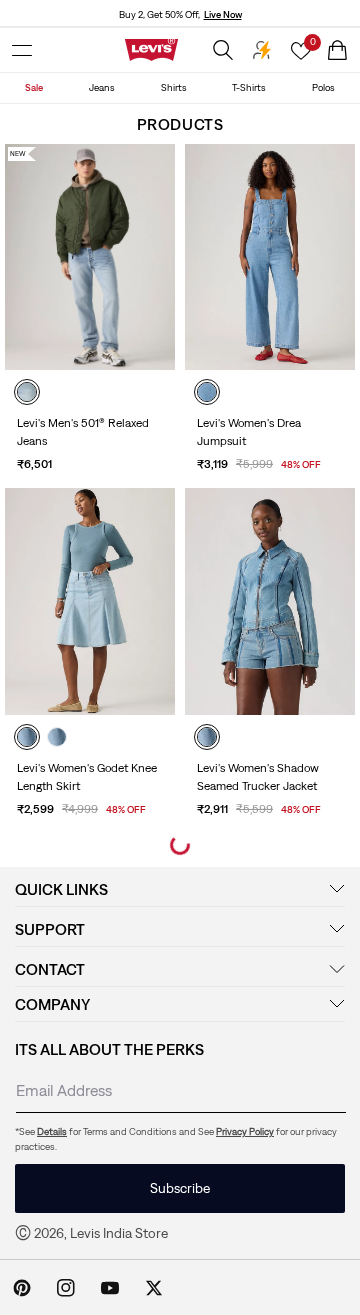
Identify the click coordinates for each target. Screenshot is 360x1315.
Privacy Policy (245, 1131)
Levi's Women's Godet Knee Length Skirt (87, 777)
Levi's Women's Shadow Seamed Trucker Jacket (258, 777)
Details (52, 1131)
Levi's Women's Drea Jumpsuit (249, 432)
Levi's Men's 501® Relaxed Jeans (83, 432)
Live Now (223, 14)
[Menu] (22, 50)
